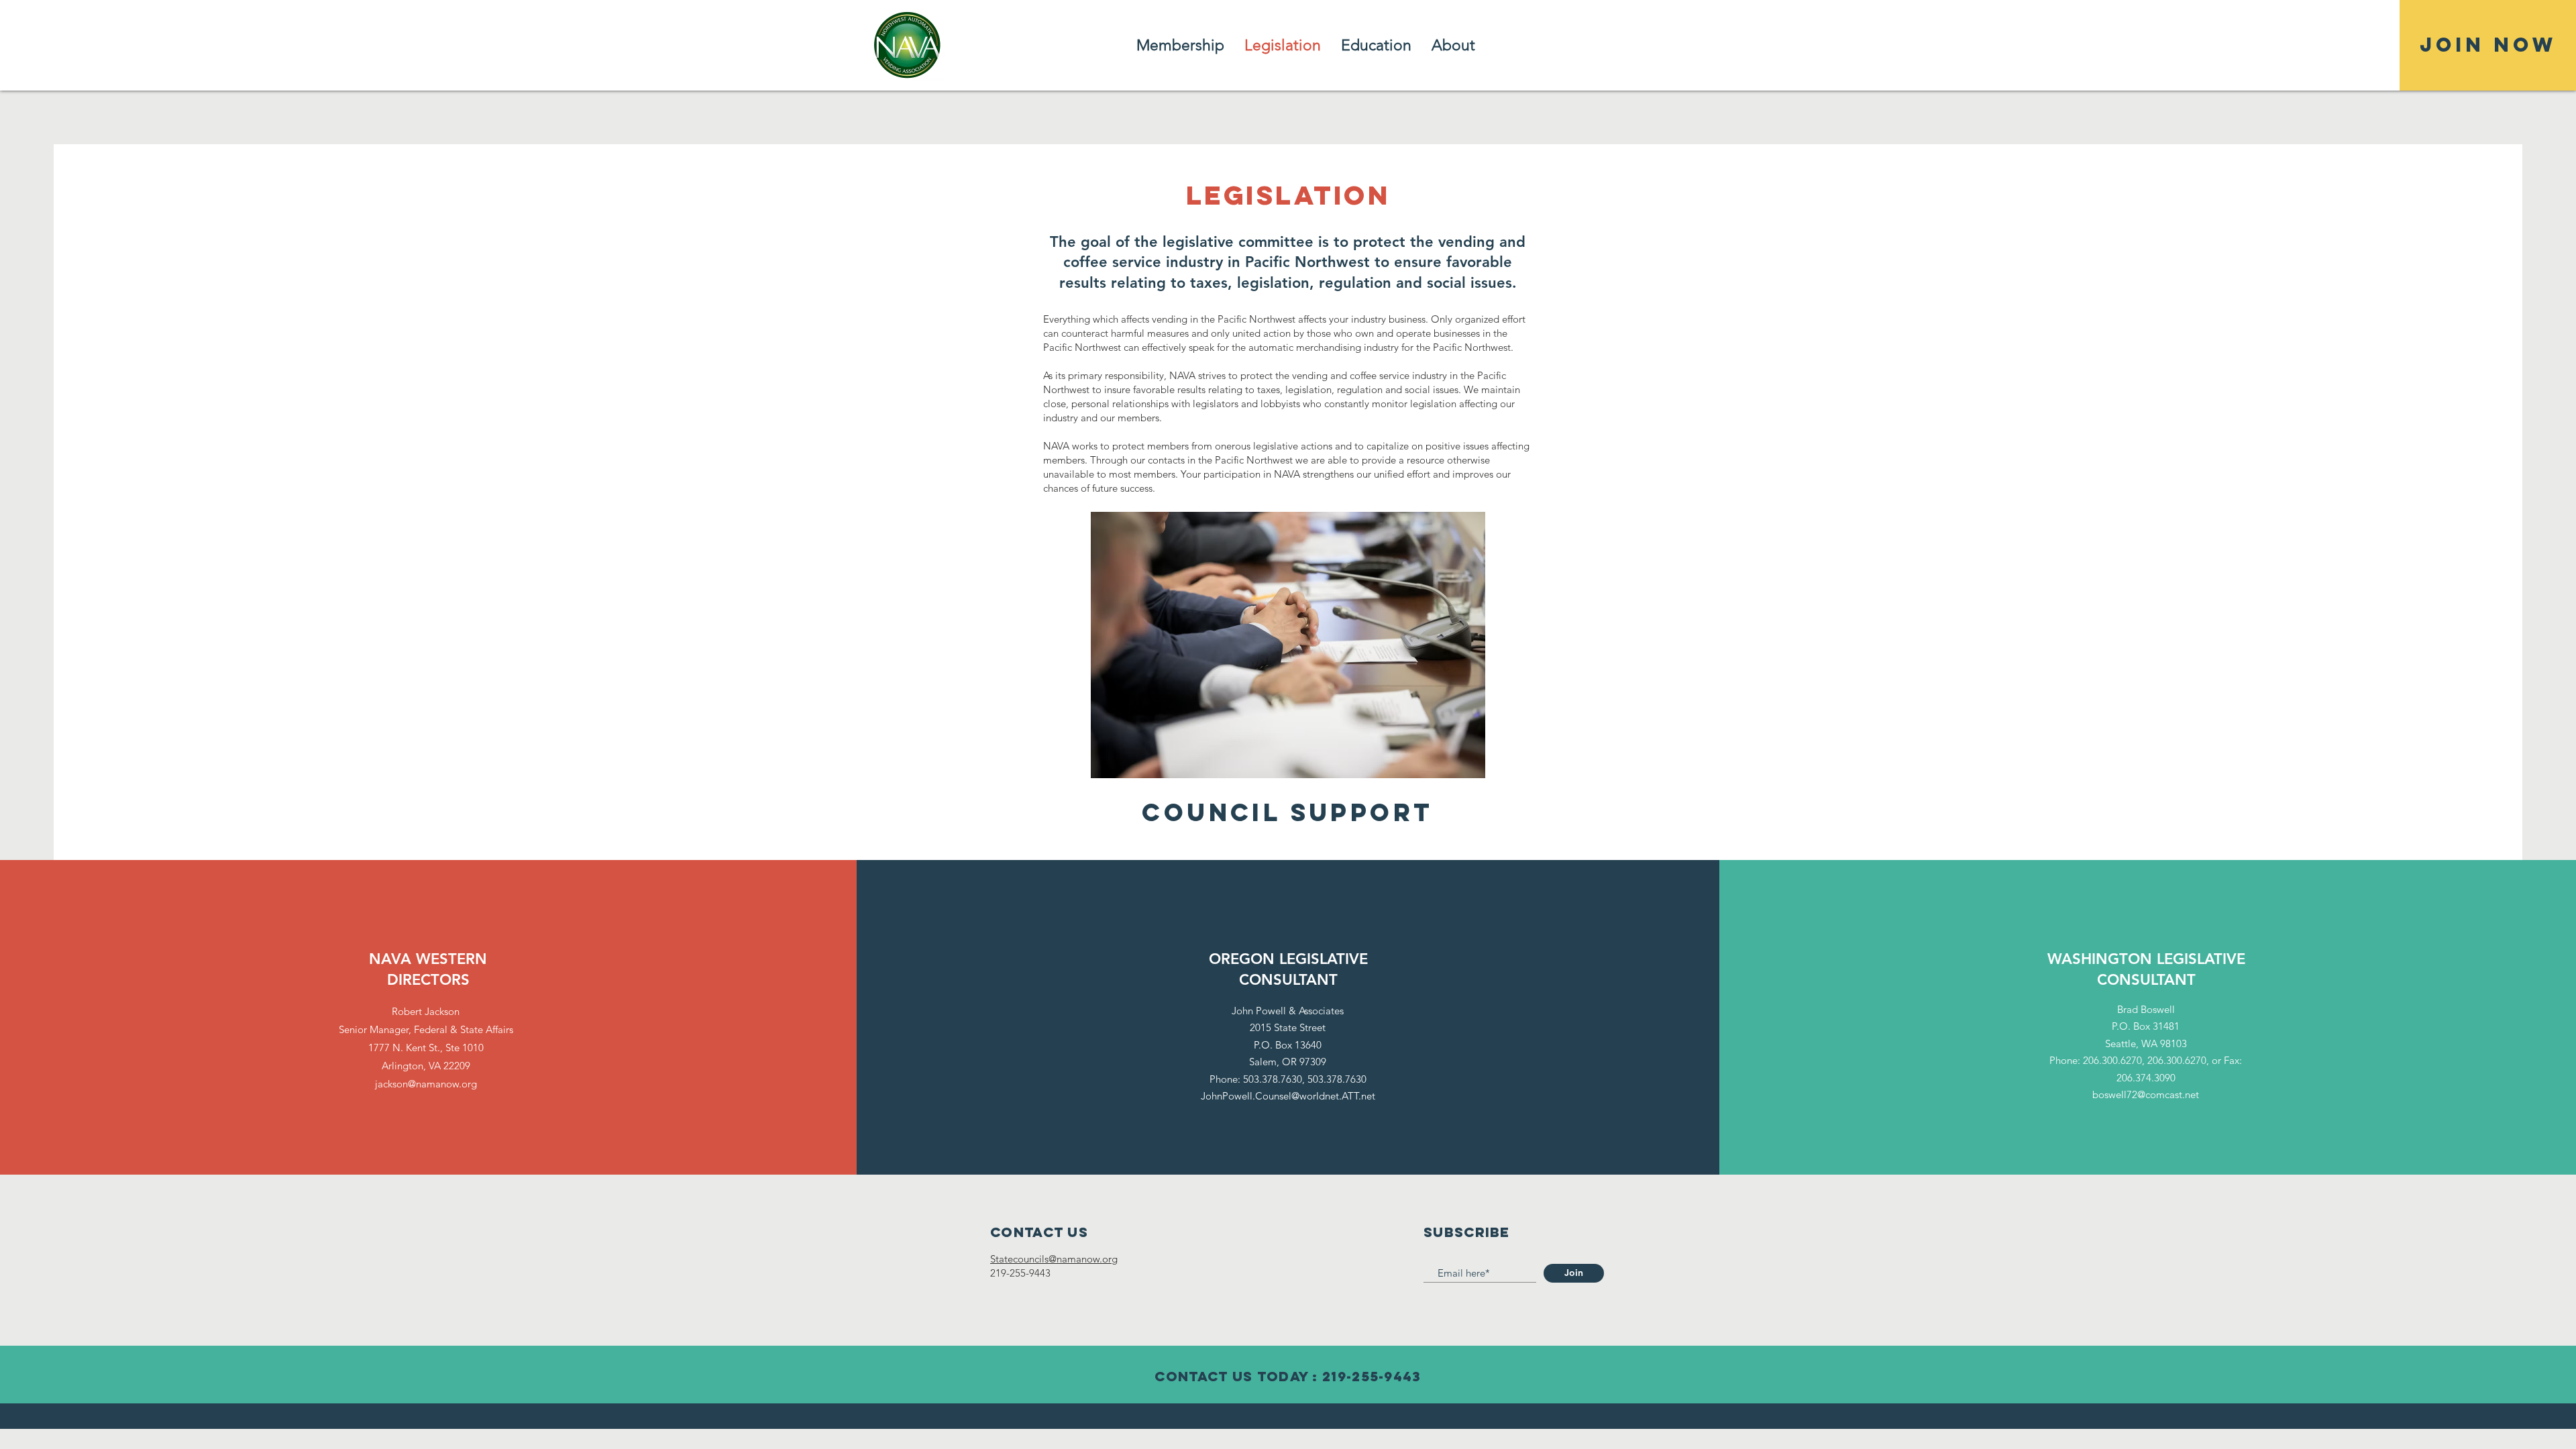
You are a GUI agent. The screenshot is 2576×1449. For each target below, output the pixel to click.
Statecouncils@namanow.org (1054, 1259)
